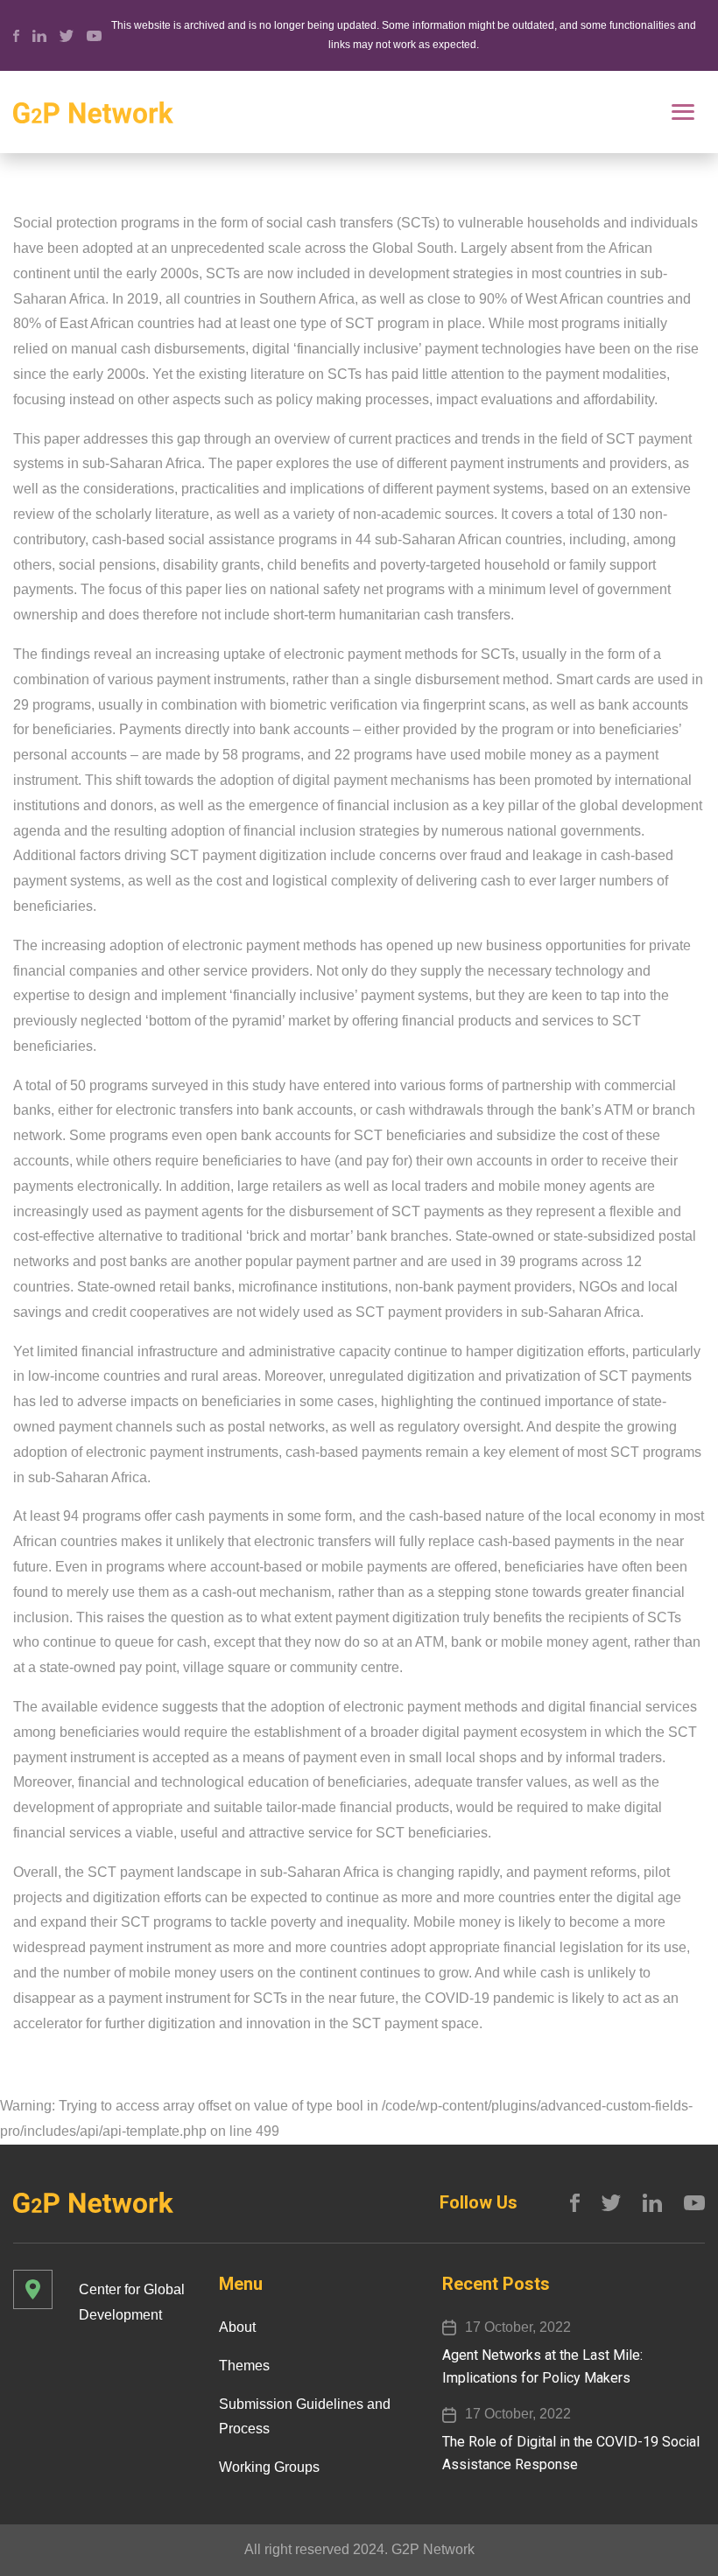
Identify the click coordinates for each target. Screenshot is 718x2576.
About (237, 2327)
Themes (244, 2366)
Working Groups (269, 2467)
